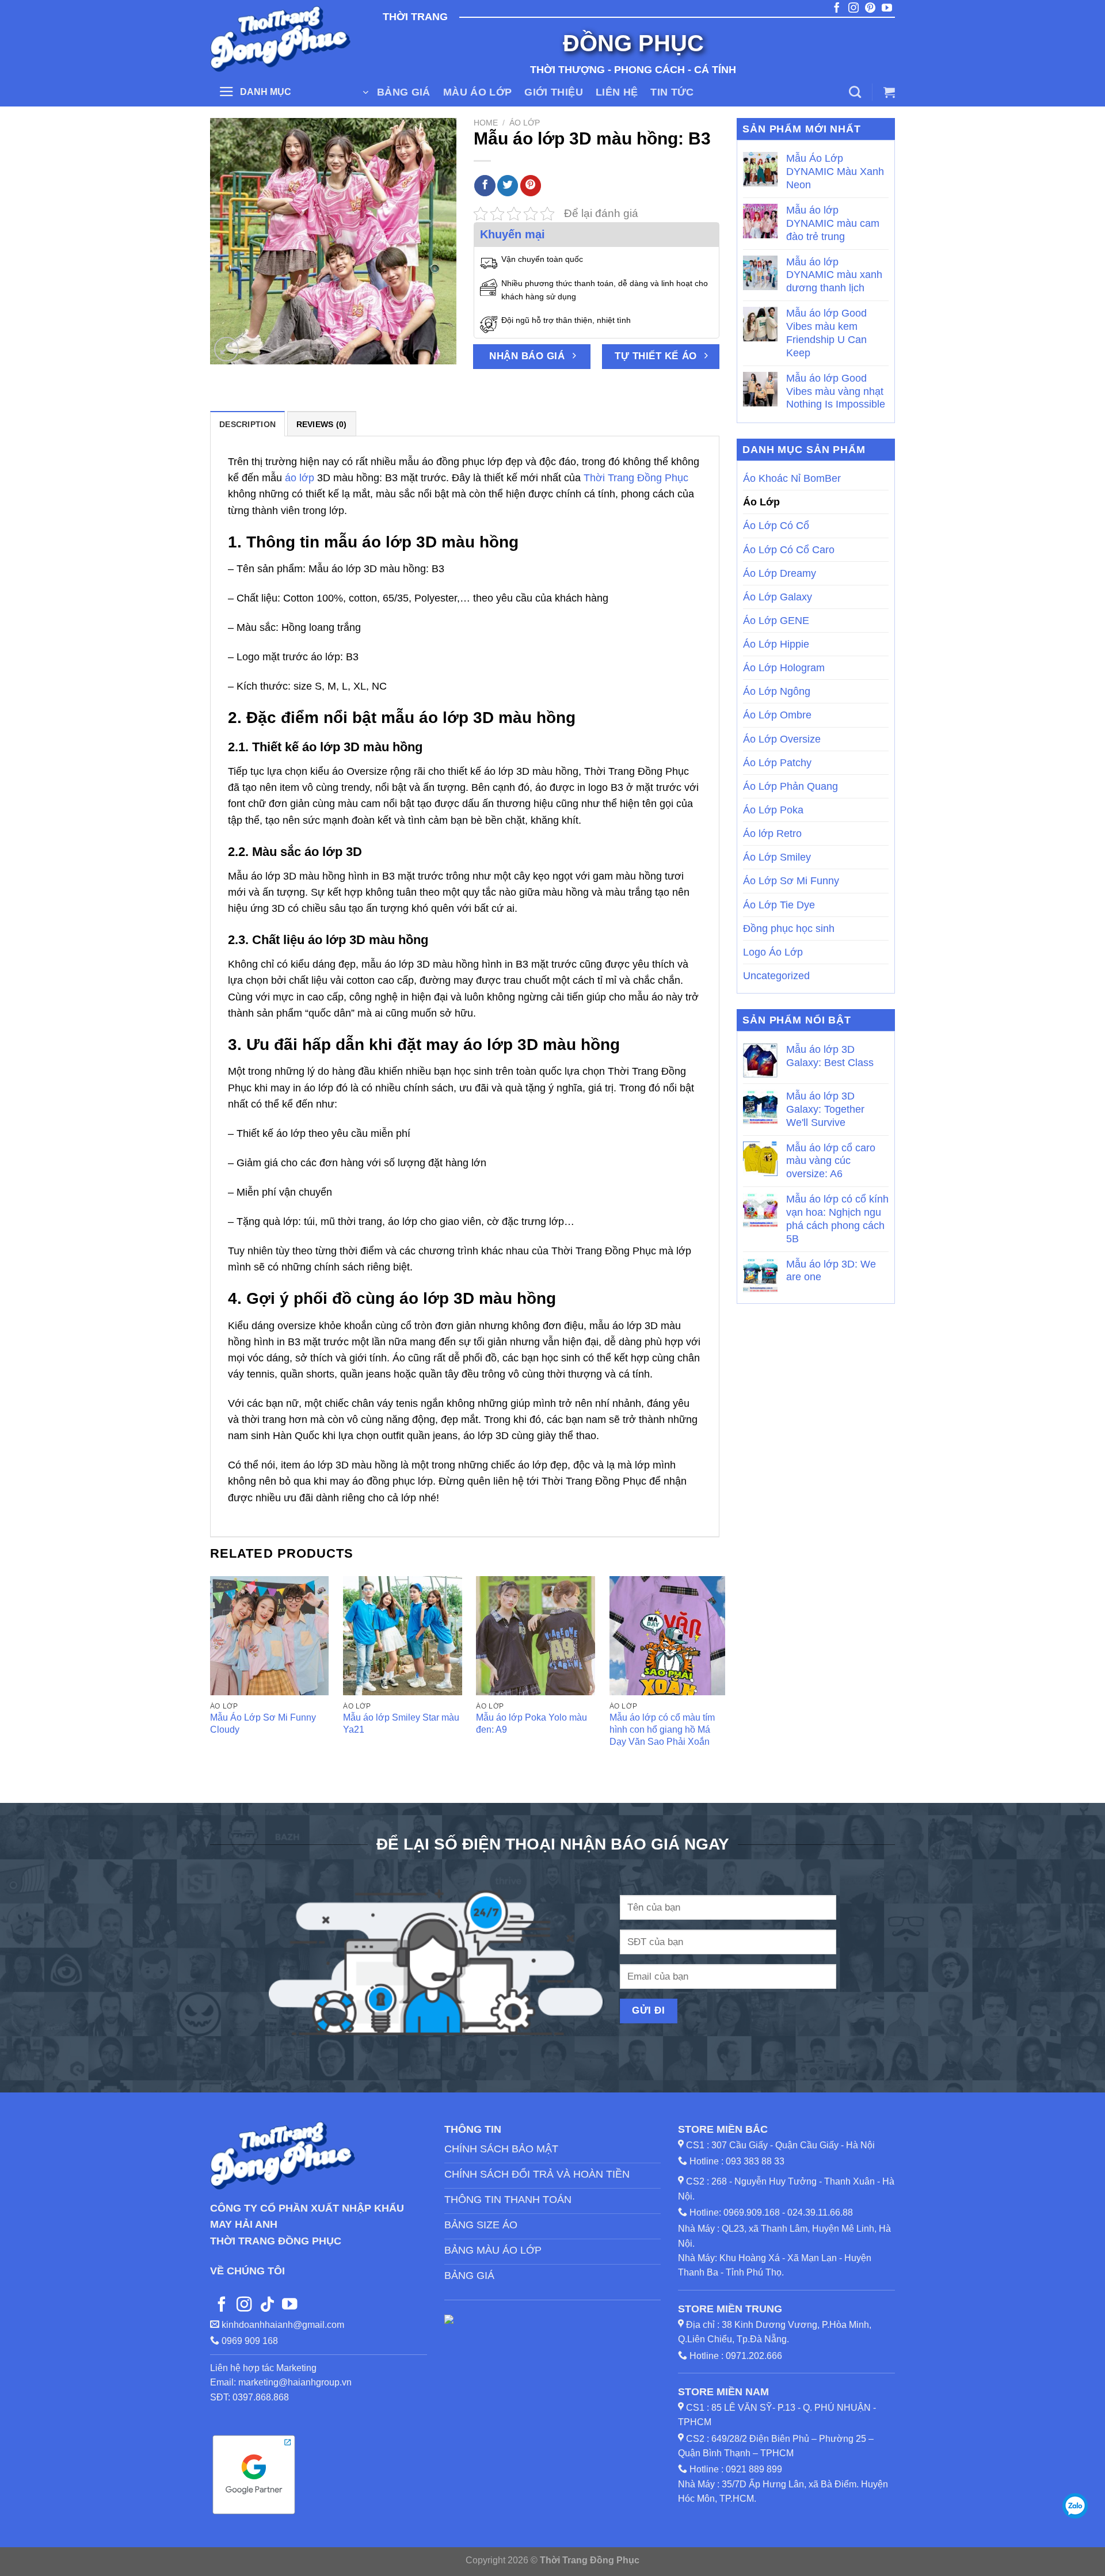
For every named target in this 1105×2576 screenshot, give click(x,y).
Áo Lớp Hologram (784, 668)
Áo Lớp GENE (776, 621)
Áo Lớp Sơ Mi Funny (791, 881)
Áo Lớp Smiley (777, 857)
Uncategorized (776, 976)
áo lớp (300, 478)
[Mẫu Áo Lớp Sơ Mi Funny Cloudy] (270, 1636)
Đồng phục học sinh (789, 929)
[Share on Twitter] (508, 186)
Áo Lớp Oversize (782, 739)
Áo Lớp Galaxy (778, 597)
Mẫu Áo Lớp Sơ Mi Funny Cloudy (263, 1723)
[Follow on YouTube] (289, 2305)
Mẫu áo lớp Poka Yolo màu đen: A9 (531, 1723)
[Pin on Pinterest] (531, 186)
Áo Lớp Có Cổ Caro (789, 550)
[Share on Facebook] (485, 186)
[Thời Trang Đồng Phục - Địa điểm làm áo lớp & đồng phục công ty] (282, 39)
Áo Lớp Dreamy (780, 573)
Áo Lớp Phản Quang (790, 786)
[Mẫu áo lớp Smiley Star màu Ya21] (403, 1636)
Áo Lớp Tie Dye (779, 905)
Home (486, 123)
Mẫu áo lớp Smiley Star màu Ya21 (401, 1723)
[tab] (247, 424)
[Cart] (889, 92)
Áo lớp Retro (772, 834)
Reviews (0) (322, 424)
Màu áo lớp (478, 92)
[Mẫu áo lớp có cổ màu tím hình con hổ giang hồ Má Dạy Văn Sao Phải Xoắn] (669, 1636)
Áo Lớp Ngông (777, 691)
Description (247, 424)
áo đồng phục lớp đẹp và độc (489, 462)
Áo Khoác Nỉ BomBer (792, 478)
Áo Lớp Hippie (776, 644)
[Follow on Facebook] (222, 2305)
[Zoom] (226, 349)
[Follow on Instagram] (244, 2305)
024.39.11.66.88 (820, 2212)
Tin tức (672, 92)
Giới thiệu (554, 92)
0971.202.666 (754, 2356)
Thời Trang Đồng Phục (636, 478)
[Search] (855, 92)
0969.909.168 (752, 2212)
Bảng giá (404, 92)
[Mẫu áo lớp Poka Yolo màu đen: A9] (536, 1636)
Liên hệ (617, 92)
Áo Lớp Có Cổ (776, 526)
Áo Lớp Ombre (777, 715)
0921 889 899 (754, 2469)
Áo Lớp (525, 123)
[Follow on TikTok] (267, 2305)
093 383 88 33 (755, 2161)
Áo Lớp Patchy (777, 763)
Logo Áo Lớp (773, 952)
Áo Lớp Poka (773, 810)
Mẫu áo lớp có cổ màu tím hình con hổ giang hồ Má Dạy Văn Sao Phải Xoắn (662, 1729)
